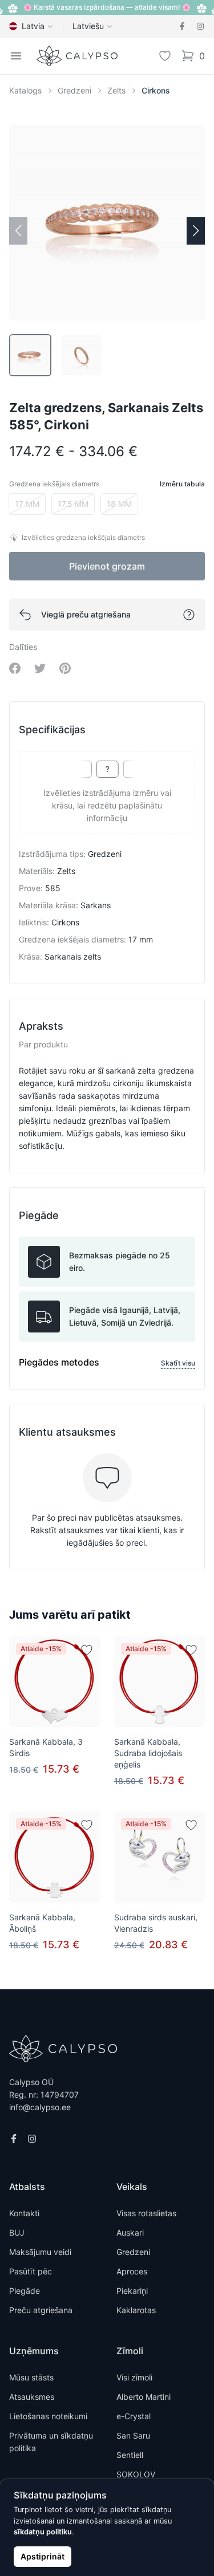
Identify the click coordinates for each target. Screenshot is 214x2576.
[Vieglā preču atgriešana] (189, 615)
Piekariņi (132, 2291)
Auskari (130, 2232)
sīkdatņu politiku (43, 2532)
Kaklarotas (136, 2310)
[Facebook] (182, 26)
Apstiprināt (43, 2556)
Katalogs (25, 90)
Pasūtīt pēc (31, 2271)
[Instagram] (200, 26)
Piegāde (25, 2291)
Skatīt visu (178, 1363)
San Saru (133, 2435)
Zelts (116, 90)
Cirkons (156, 90)
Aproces (132, 2271)
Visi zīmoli (134, 2377)
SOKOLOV (136, 2474)
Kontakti (24, 2213)
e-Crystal (134, 2416)
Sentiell (130, 2455)
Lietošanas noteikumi (48, 2416)
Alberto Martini (144, 2397)
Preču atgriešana (41, 2310)
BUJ (17, 2232)
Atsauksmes (32, 2397)
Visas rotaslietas (146, 2213)
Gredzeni (74, 90)
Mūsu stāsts (31, 2377)
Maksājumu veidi (40, 2252)
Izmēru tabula (182, 484)
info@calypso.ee (40, 2107)
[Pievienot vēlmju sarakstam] (87, 1650)
